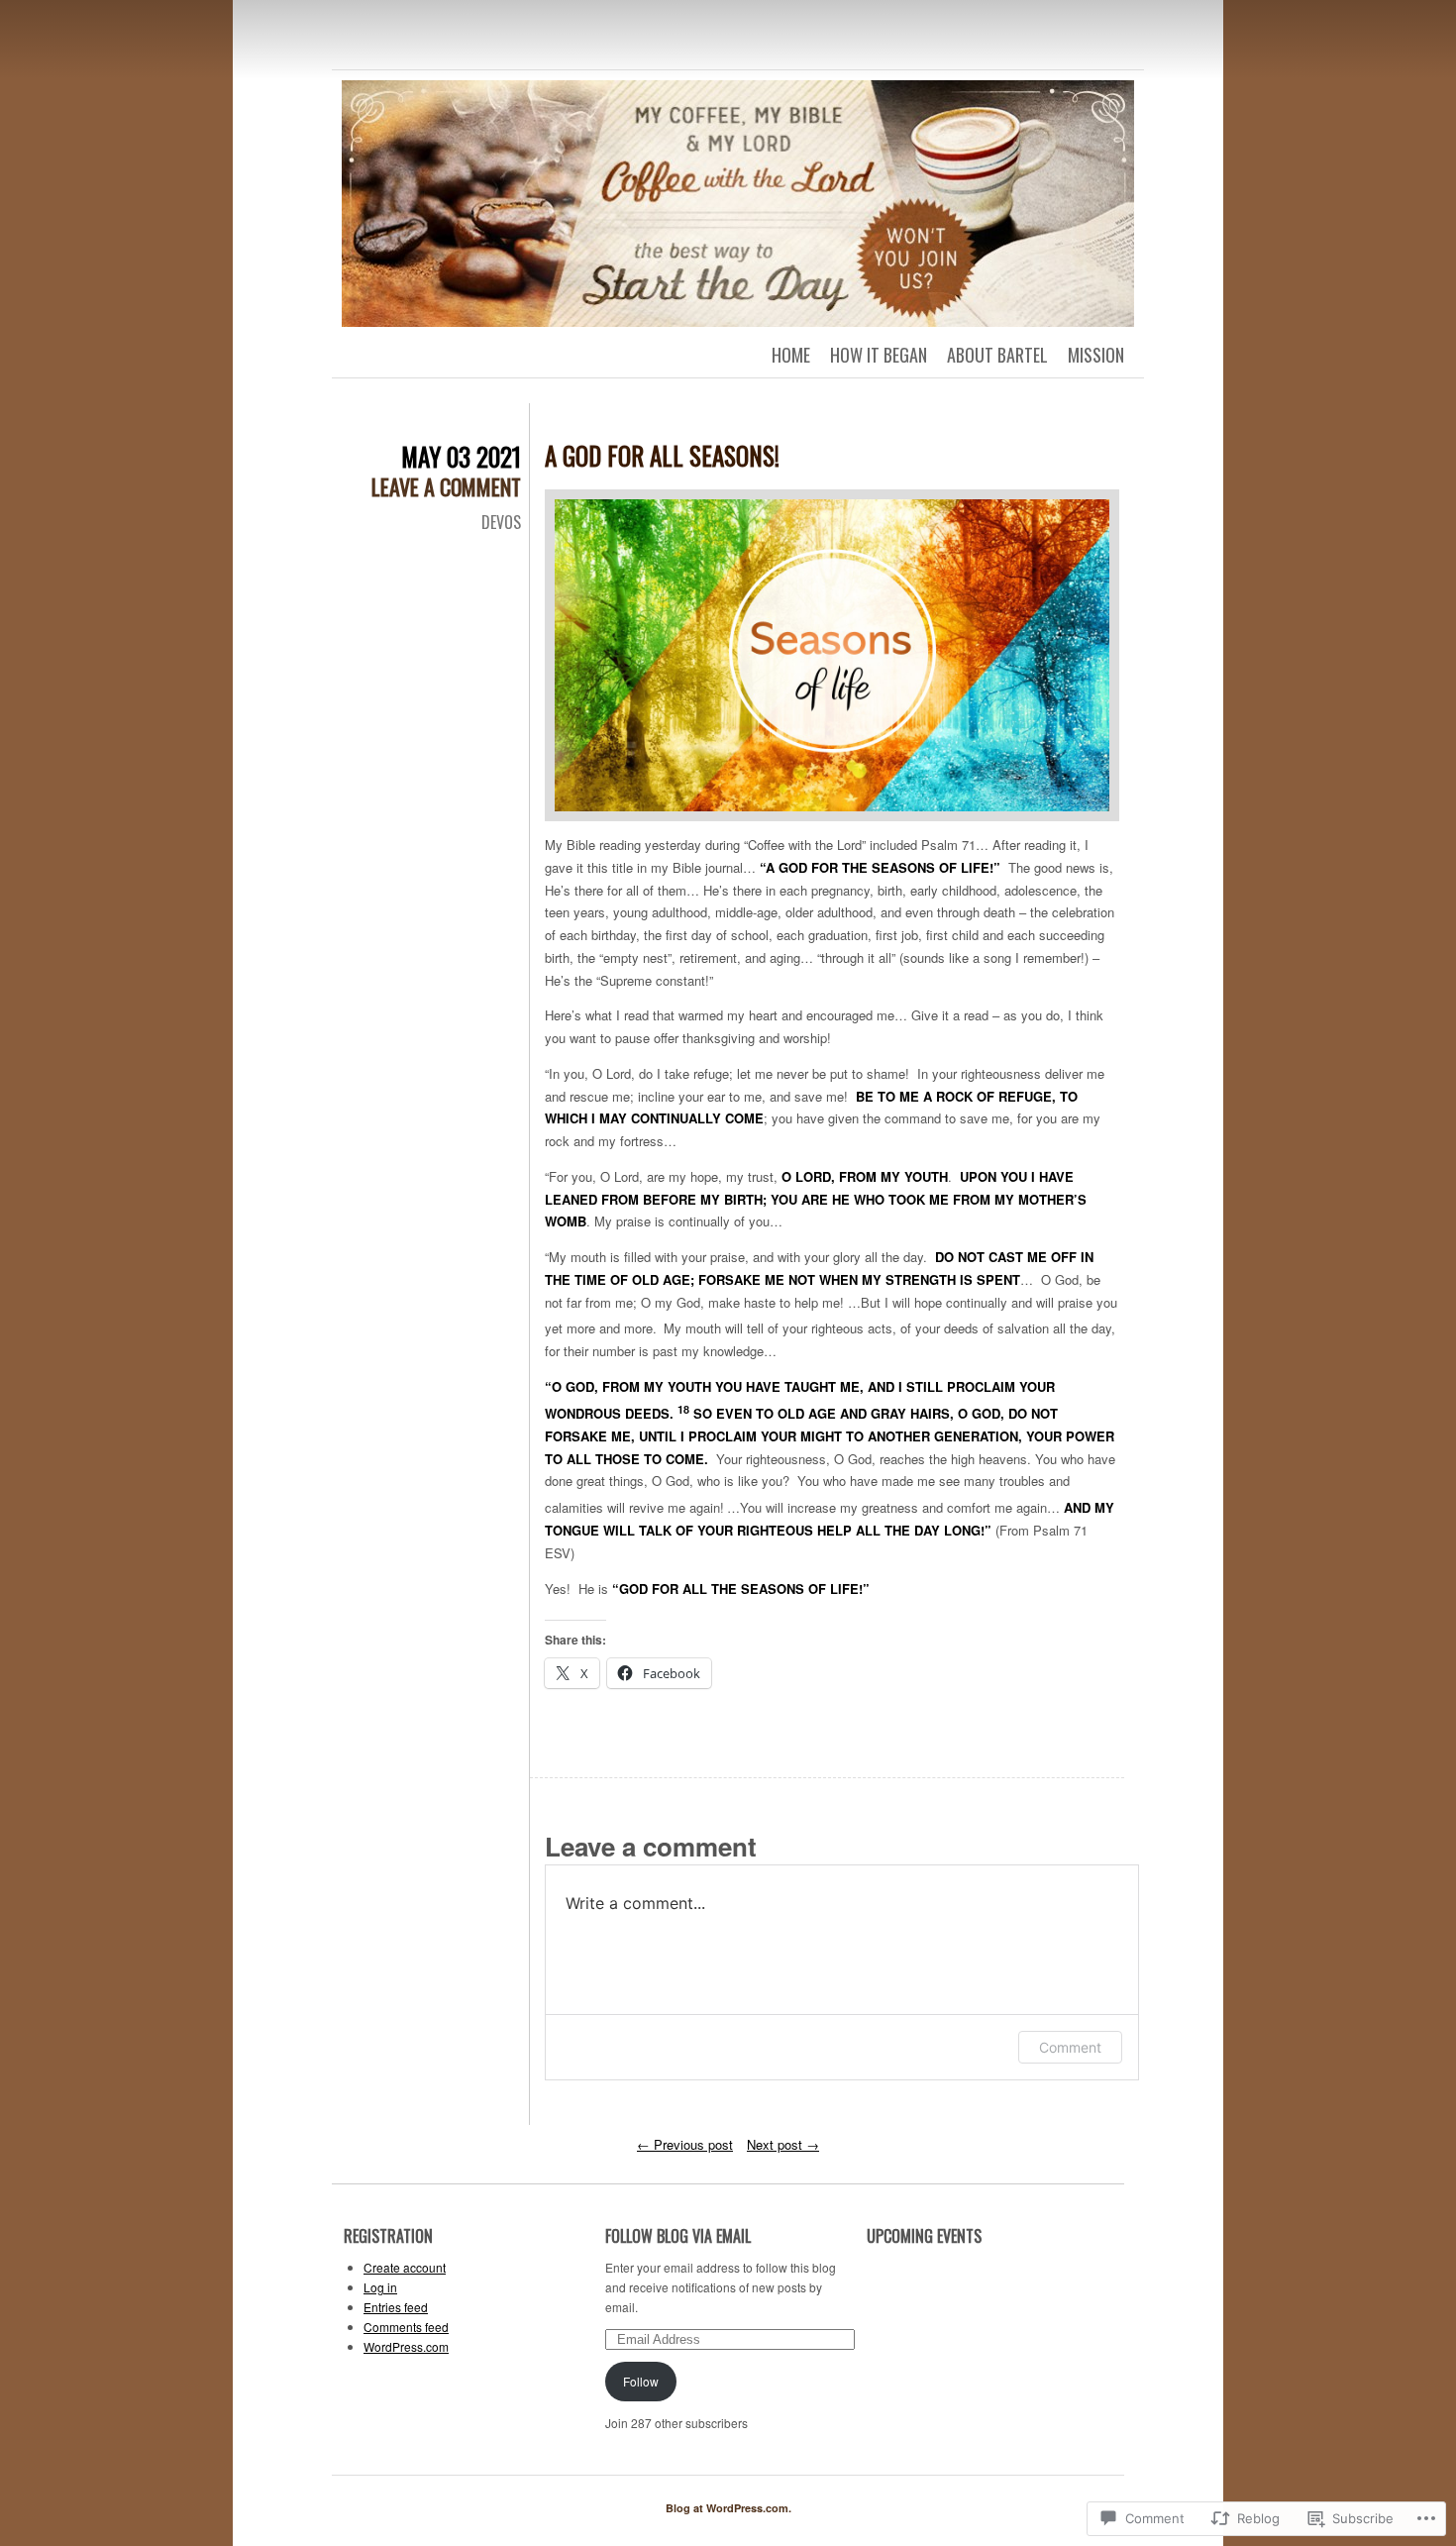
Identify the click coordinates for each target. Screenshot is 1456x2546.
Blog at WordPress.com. (728, 2508)
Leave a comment (446, 486)
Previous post (685, 2144)
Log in (380, 2287)
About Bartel (997, 355)
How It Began (879, 355)
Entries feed (396, 2307)
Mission (1096, 355)
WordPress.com (406, 2346)
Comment (1070, 2047)
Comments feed (406, 2327)
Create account (405, 2267)
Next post (783, 2144)
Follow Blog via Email (678, 2236)
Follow (641, 2381)
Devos (501, 522)
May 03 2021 (461, 456)
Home (791, 355)
